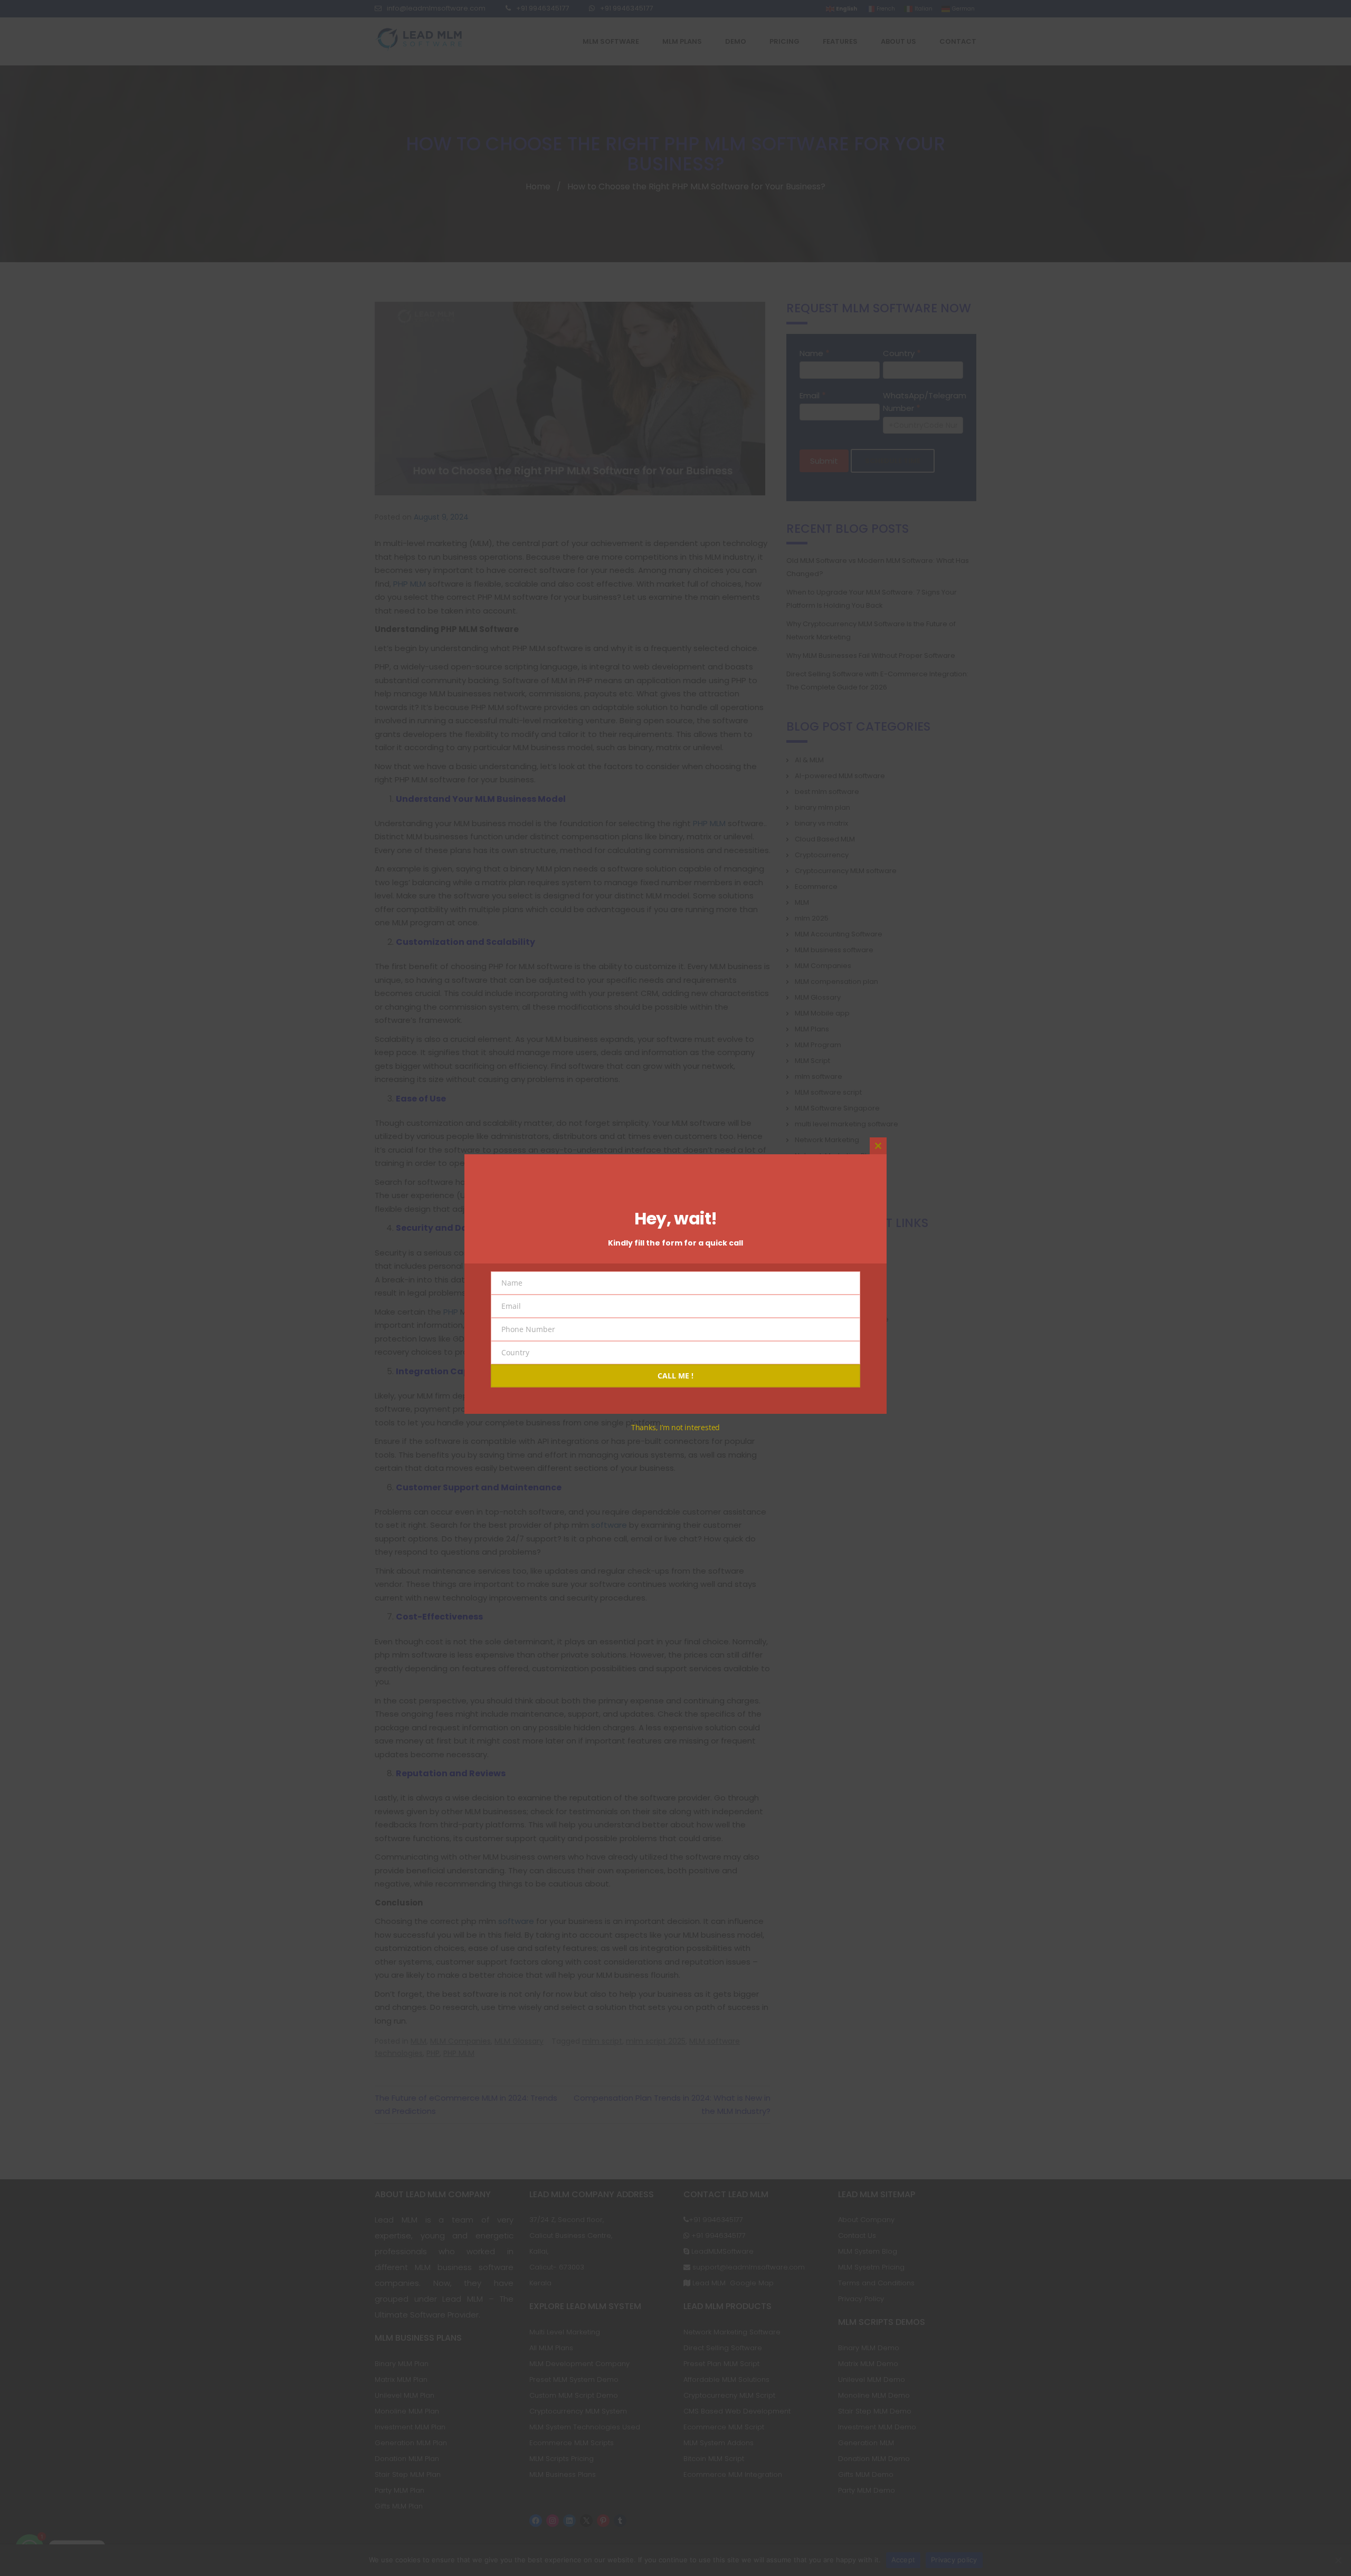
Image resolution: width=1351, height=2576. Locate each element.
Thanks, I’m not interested (675, 1427)
